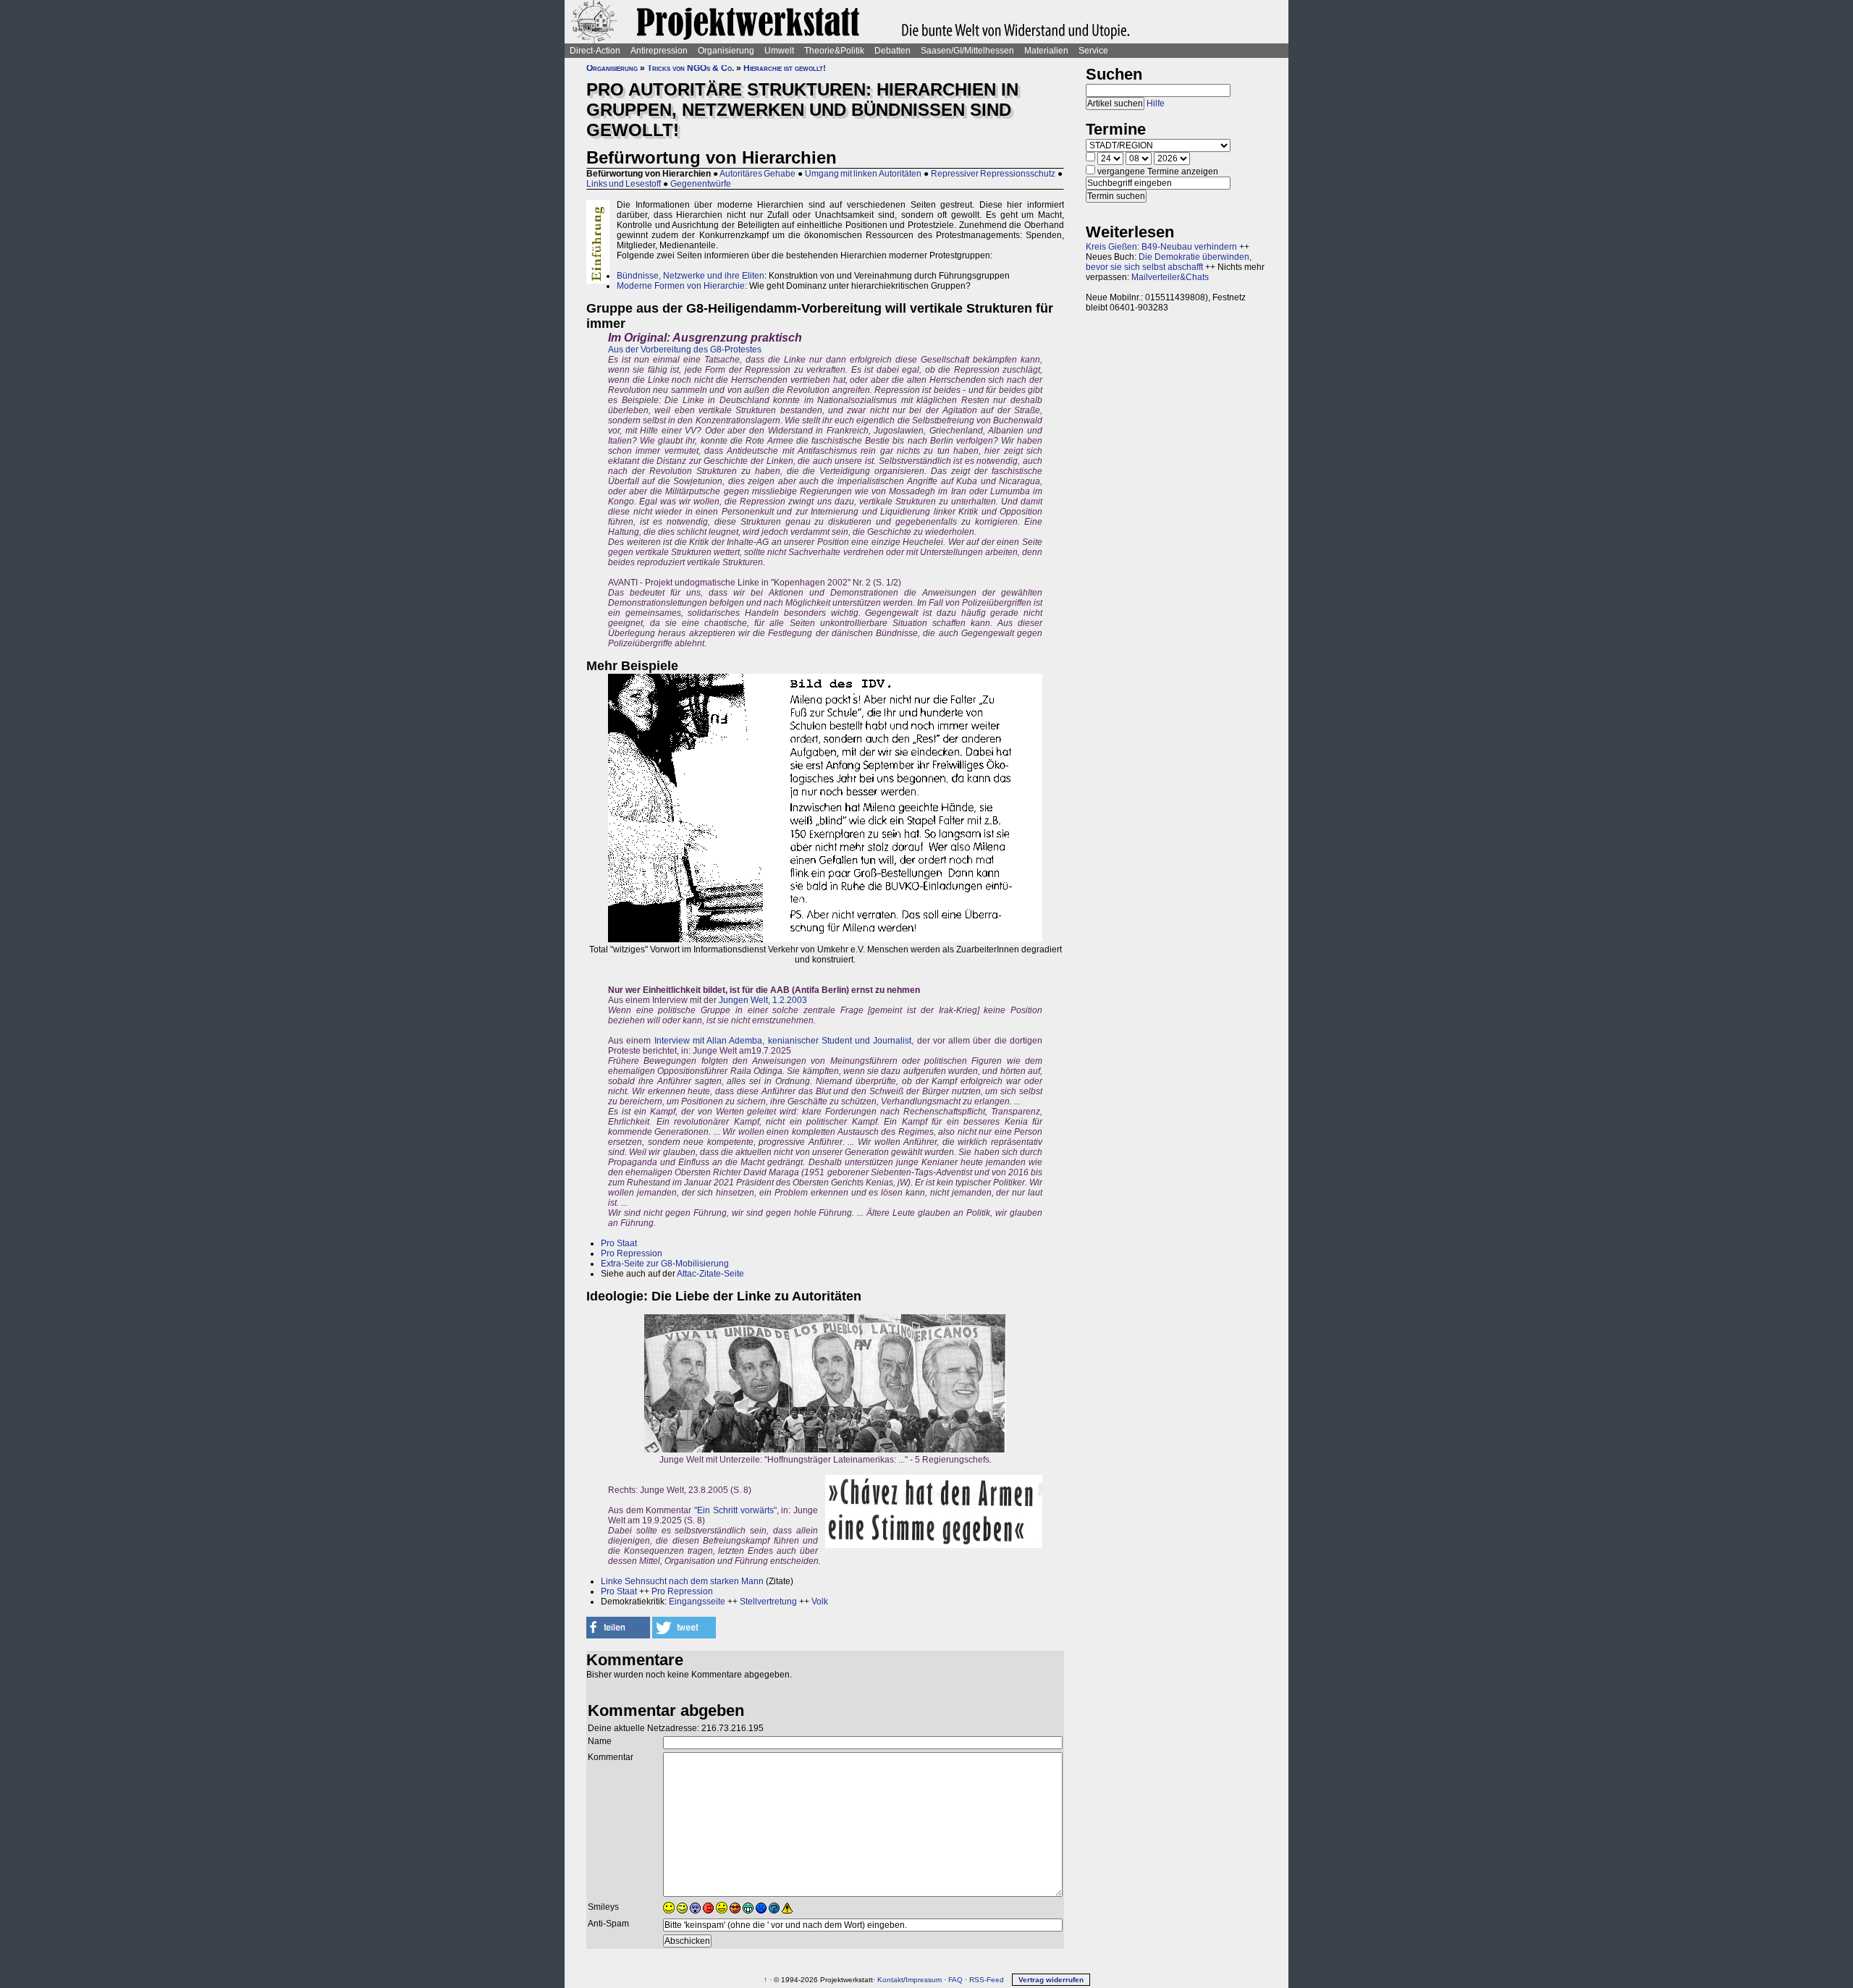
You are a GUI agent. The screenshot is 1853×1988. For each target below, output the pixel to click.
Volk (820, 1602)
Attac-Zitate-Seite (710, 1274)
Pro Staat (619, 1243)
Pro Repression (632, 1253)
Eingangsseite (697, 1602)
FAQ (955, 1980)
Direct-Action (595, 51)
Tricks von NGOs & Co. (691, 68)
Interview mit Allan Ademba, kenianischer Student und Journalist (783, 1041)
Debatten (892, 51)
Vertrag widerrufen (1051, 1980)
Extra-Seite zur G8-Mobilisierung (665, 1264)
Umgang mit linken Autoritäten (863, 174)
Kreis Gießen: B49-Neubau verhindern (1161, 247)
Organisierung (726, 51)
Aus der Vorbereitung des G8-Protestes (685, 350)
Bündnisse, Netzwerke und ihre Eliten (691, 276)
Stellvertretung (768, 1602)
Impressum (924, 1980)
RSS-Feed (987, 1980)
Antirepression (659, 51)
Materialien (1046, 51)
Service (1093, 51)
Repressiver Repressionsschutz (993, 174)
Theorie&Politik (834, 51)
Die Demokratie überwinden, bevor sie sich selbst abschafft (1169, 262)
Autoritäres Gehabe (757, 174)
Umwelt (779, 51)
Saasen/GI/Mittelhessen (967, 51)
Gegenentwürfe (701, 184)
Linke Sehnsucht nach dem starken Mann (682, 1581)
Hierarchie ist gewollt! (785, 68)
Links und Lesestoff (624, 184)
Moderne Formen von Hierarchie (681, 286)
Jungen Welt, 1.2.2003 (763, 1000)
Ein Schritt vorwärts (735, 1510)
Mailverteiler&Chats (1170, 277)
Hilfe (1156, 103)
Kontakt (890, 1980)
